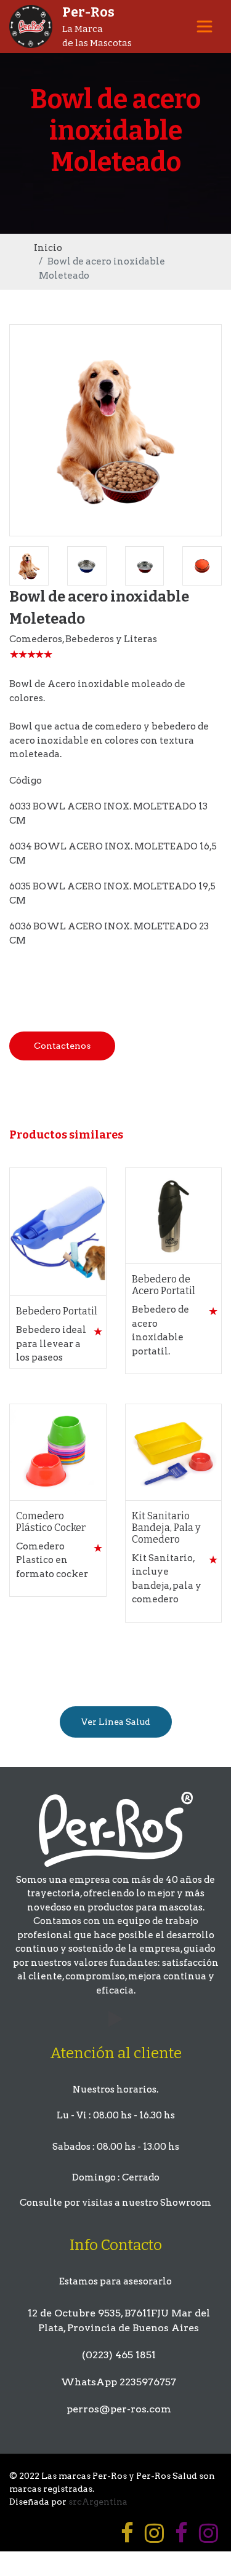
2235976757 (148, 2382)
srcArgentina (98, 2502)
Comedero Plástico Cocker (51, 1522)
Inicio (48, 248)
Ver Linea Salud (116, 1722)
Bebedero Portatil (57, 1311)
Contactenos (62, 1046)
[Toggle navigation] (205, 26)
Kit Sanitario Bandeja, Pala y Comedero (166, 1528)
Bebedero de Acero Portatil (164, 1285)
